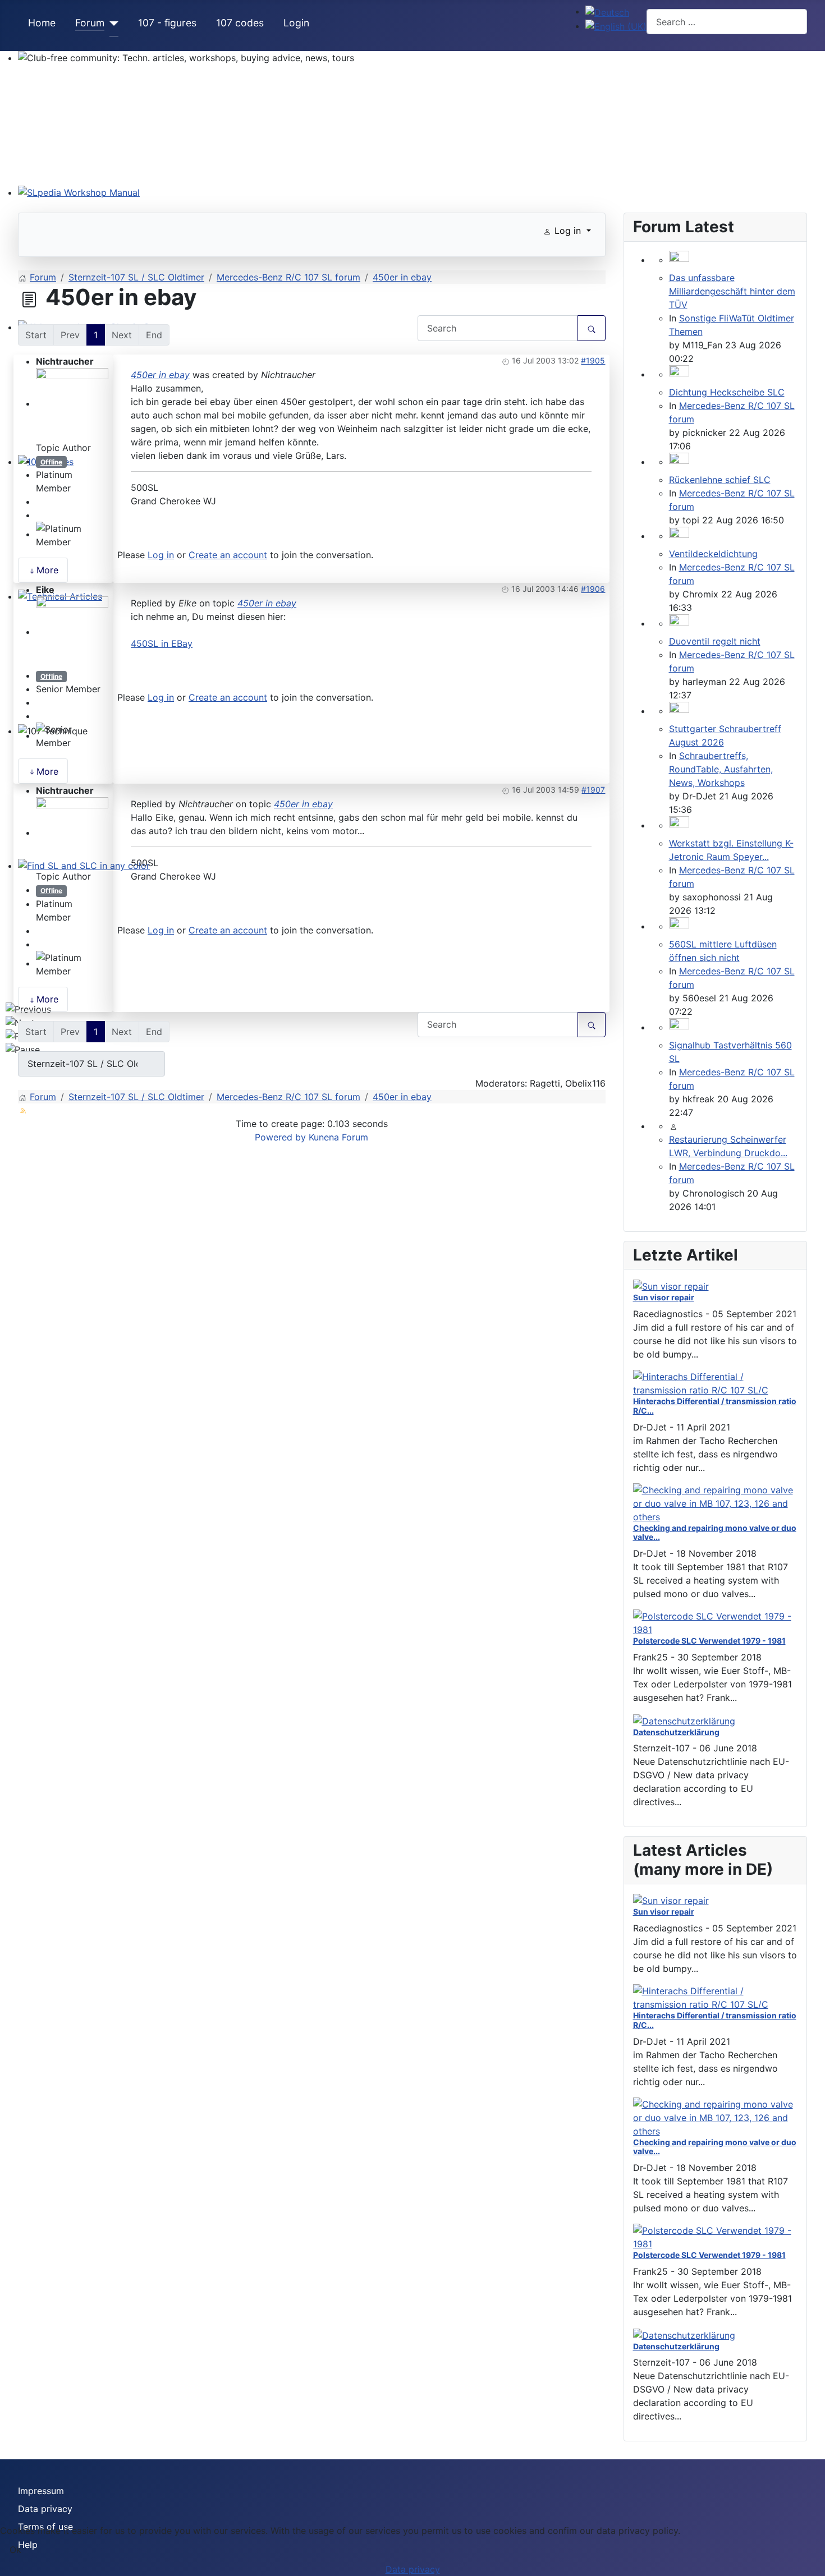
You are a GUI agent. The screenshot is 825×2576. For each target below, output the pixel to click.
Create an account (228, 555)
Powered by (280, 1137)
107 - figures (167, 23)
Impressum (41, 2491)
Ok (15, 2550)
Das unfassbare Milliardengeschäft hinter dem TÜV (732, 291)
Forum (90, 23)
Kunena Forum (338, 1137)
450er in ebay (160, 375)
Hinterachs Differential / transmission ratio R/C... (715, 1406)
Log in (161, 555)
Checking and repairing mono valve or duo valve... (715, 1533)
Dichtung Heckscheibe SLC (727, 392)
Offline (51, 462)
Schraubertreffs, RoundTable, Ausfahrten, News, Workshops (721, 769)
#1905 (593, 360)
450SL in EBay (162, 643)
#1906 (593, 589)
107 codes (240, 23)
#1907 (593, 790)
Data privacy (45, 2509)
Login (296, 23)
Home (42, 23)
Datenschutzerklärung (676, 1732)
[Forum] (111, 24)
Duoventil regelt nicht (715, 641)
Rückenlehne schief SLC (720, 480)
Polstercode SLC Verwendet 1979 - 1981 (709, 1641)
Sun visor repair (664, 1297)
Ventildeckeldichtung (713, 554)
